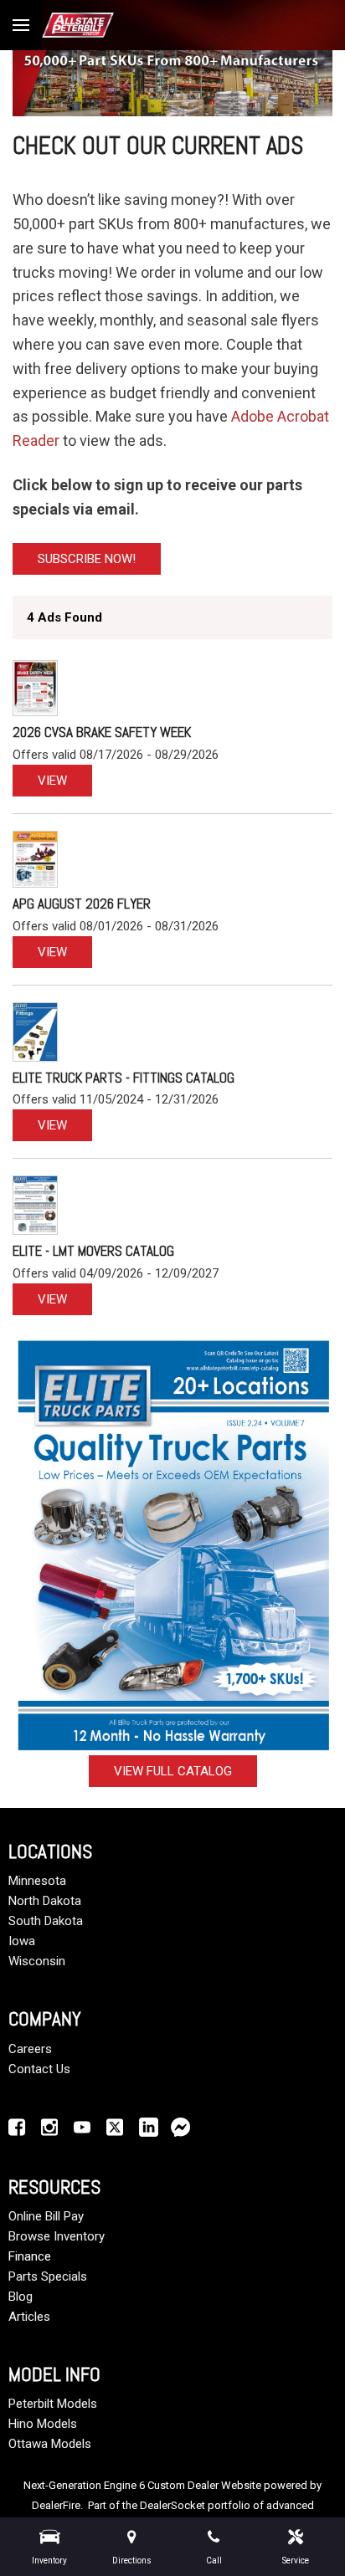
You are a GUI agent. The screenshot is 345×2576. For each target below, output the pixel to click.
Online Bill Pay (46, 2216)
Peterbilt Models (53, 2404)
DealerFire (56, 2505)
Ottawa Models (50, 2444)
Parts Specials (48, 2276)
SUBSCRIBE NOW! (87, 559)
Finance (30, 2256)
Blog (21, 2297)
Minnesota (37, 1881)
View (52, 781)
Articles (29, 2317)
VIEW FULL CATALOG (173, 1771)
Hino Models (43, 2424)
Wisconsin (37, 1961)
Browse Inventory (57, 2236)
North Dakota (45, 1901)
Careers (30, 2049)
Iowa (22, 1941)
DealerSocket (172, 2505)
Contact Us (39, 2069)
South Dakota (46, 1921)
